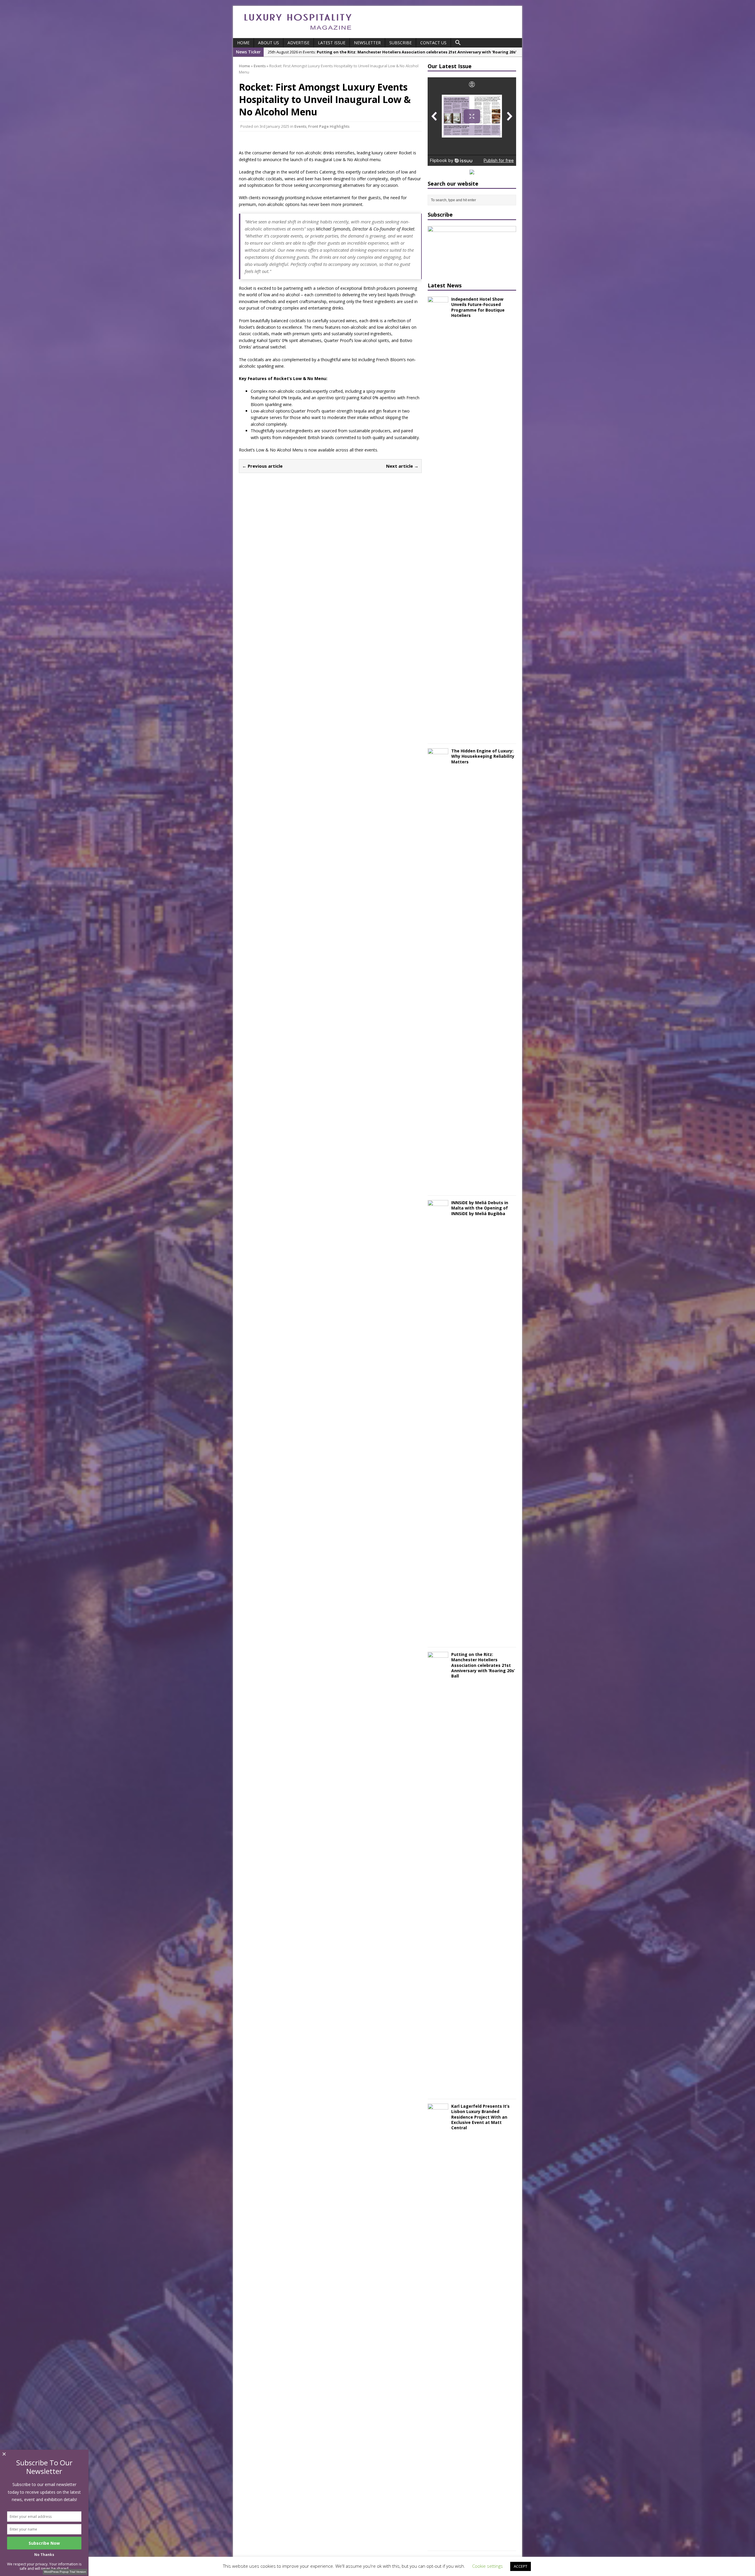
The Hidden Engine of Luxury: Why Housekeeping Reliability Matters (483, 756)
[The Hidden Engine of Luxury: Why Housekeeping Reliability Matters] (438, 1188)
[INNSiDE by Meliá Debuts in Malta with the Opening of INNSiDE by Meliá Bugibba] (438, 1639)
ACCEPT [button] (521, 2566)
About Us (269, 43)
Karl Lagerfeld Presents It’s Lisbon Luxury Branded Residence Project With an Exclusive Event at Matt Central (480, 2117)
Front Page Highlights (329, 126)
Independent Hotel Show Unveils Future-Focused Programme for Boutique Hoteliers (478, 307)
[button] (458, 43)
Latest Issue (332, 43)
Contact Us (433, 43)
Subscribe (401, 43)
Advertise (298, 43)
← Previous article (262, 466)
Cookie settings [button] (488, 2566)
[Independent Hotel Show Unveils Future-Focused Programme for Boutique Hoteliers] (438, 736)
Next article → (402, 466)
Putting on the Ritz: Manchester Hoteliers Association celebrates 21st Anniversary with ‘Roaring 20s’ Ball (483, 1665)
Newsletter (367, 43)
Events (300, 126)
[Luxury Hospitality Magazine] (298, 32)
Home (243, 43)
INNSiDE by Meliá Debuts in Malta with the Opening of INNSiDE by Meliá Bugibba (480, 1208)
